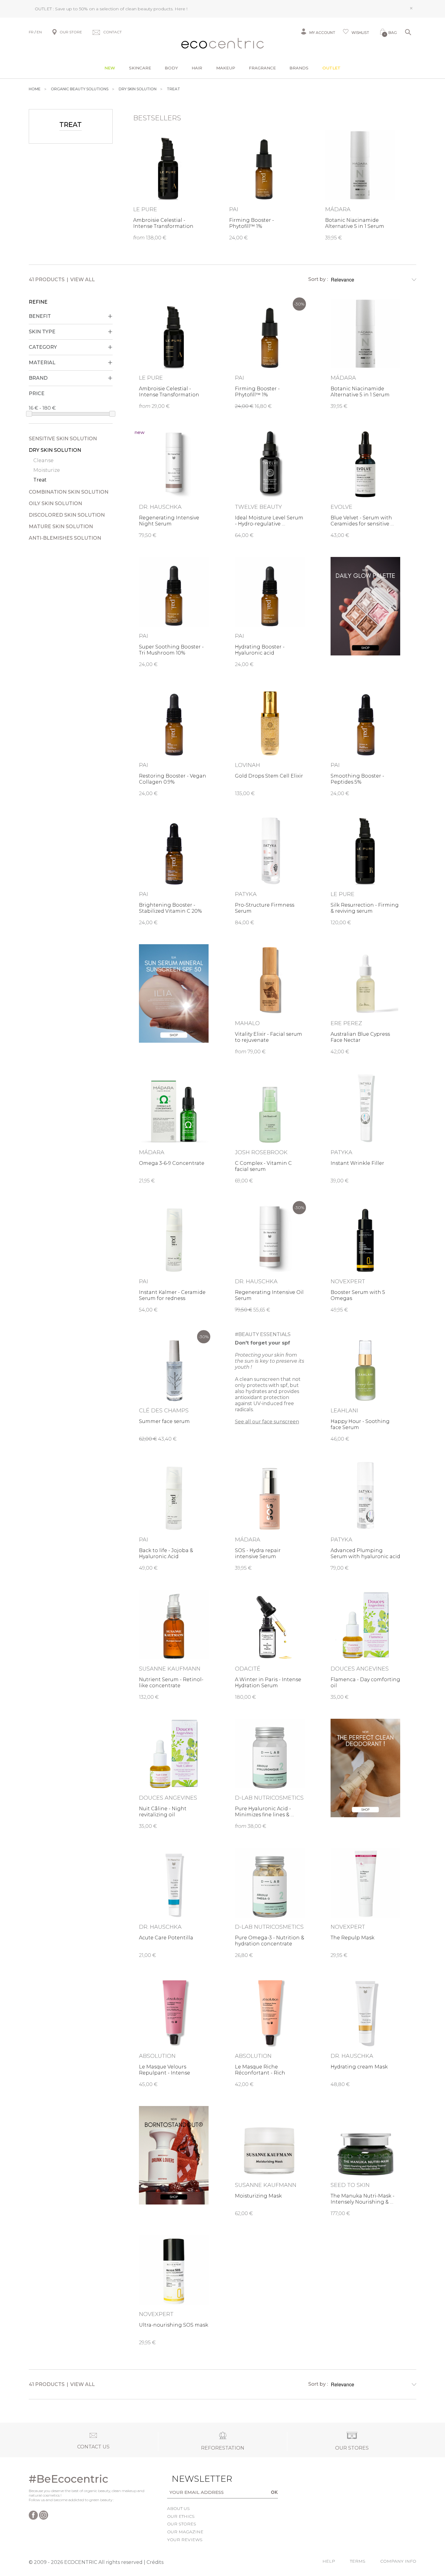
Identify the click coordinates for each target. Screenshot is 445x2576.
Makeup (226, 68)
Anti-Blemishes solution (65, 538)
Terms (358, 2561)
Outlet (331, 68)
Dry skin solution (55, 450)
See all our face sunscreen (267, 1422)
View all (82, 280)
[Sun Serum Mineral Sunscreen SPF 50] (174, 993)
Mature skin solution (61, 527)
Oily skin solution (55, 503)
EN (39, 32)
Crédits (155, 2562)
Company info (398, 2561)
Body (171, 68)
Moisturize (47, 470)
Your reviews (185, 2540)
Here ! (181, 9)
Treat (40, 480)
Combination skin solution (69, 492)
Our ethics (181, 2516)
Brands (299, 68)
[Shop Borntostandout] (174, 2155)
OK (274, 2492)
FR (31, 32)
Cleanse (43, 460)
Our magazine (185, 2532)
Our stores (182, 2524)
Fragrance (262, 68)
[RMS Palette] (365, 606)
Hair (197, 68)
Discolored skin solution (67, 515)
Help (329, 2561)
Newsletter (193, 2479)
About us (178, 2508)
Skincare (140, 68)
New (110, 68)
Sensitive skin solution (63, 439)
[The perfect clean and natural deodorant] (365, 1768)
